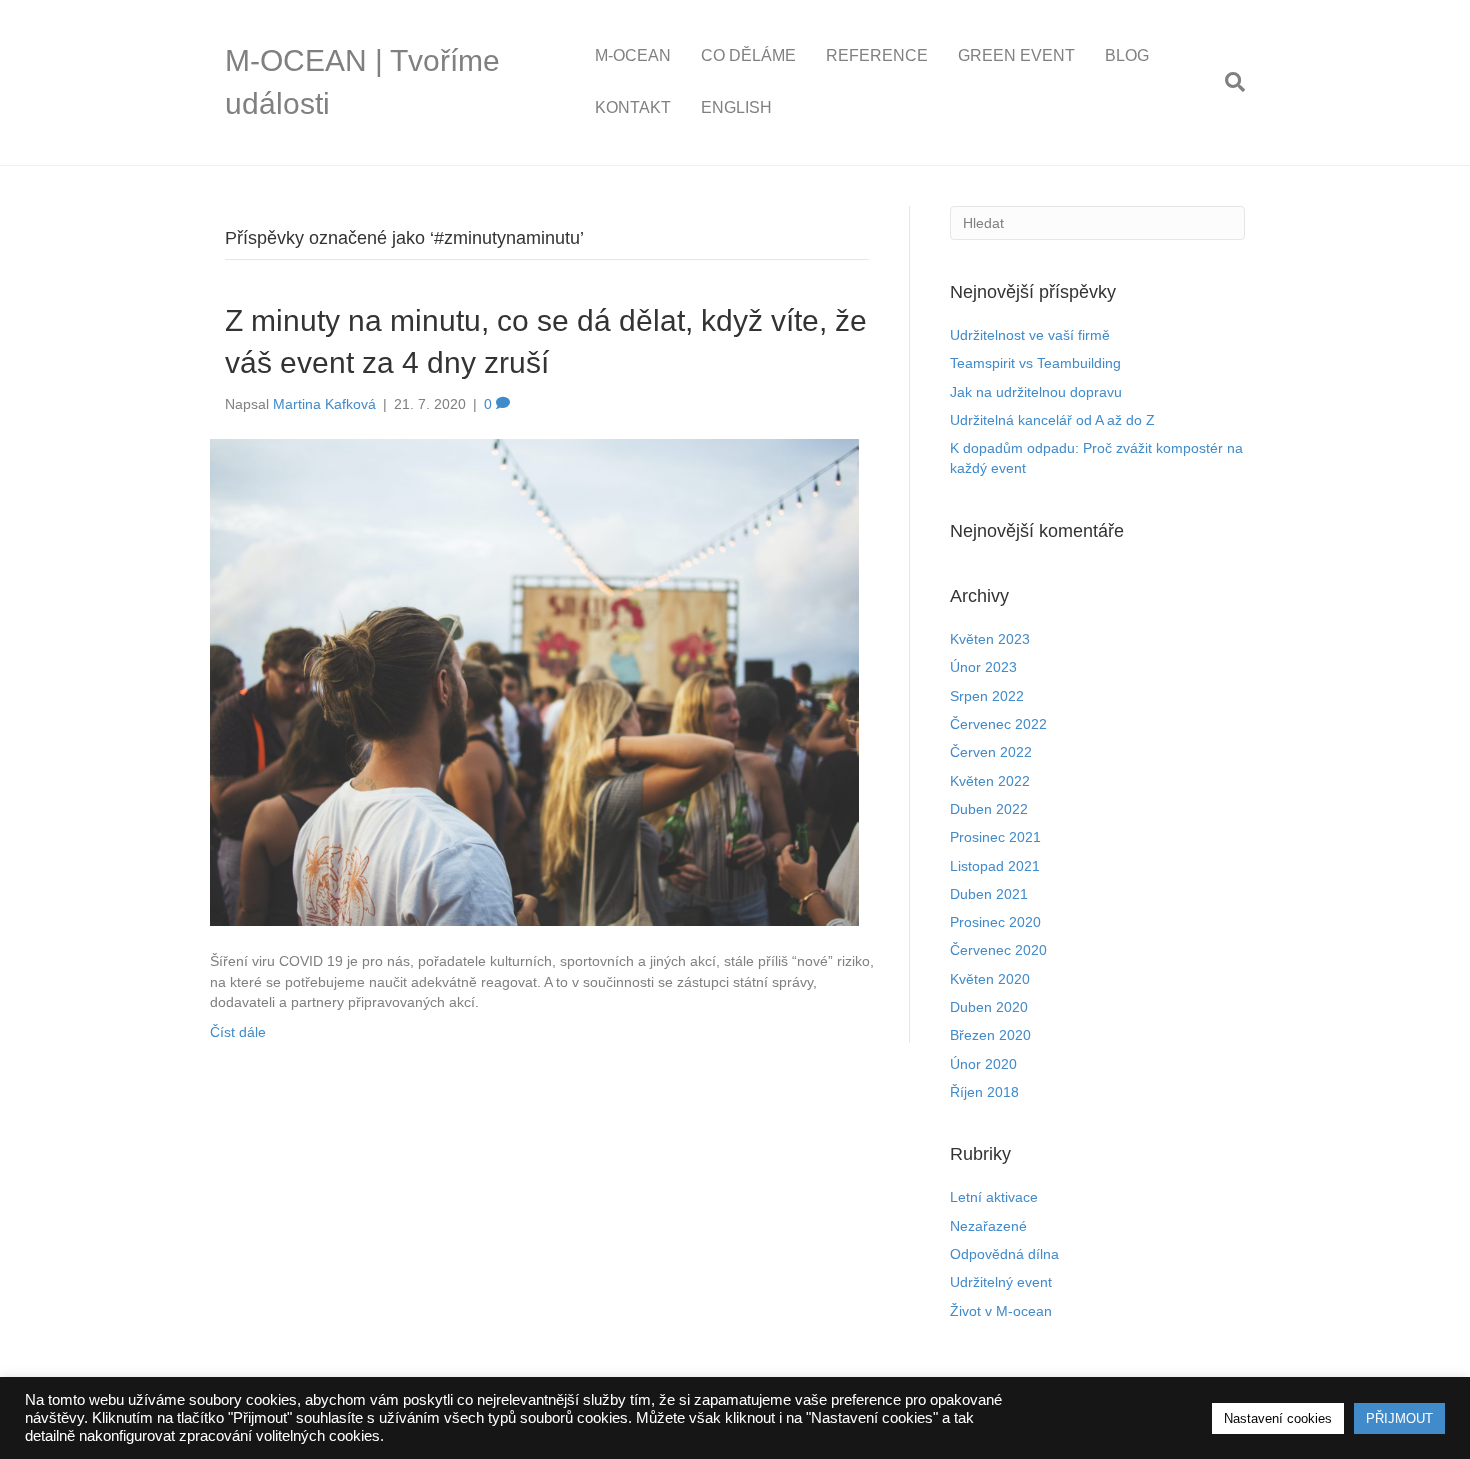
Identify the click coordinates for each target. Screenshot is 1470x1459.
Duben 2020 (989, 1007)
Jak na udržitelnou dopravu (1036, 392)
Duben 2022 (989, 809)
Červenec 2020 (998, 950)
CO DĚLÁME (748, 55)
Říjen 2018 (984, 1092)
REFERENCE (877, 55)
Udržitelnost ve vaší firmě (1030, 335)
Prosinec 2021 (995, 837)
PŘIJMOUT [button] (1399, 1418)
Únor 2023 (983, 667)
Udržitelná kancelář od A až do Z (1052, 420)
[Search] (1227, 82)
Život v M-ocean (1001, 1311)
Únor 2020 (983, 1064)
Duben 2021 (989, 894)
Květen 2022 (990, 781)
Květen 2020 (990, 979)
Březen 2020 (990, 1035)
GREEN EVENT (1016, 55)
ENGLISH (736, 107)
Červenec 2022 (998, 724)
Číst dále (238, 1032)
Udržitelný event (1001, 1282)
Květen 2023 (990, 639)
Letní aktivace (994, 1197)
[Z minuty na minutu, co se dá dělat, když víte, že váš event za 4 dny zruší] (534, 682)
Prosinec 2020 (995, 922)
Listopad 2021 (995, 866)
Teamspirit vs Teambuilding (1035, 363)
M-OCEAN (633, 55)
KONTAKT (633, 107)
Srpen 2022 (987, 696)
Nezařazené (988, 1226)
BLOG (1127, 55)
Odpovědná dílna (1004, 1254)
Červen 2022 (991, 752)
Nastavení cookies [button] (1278, 1418)
